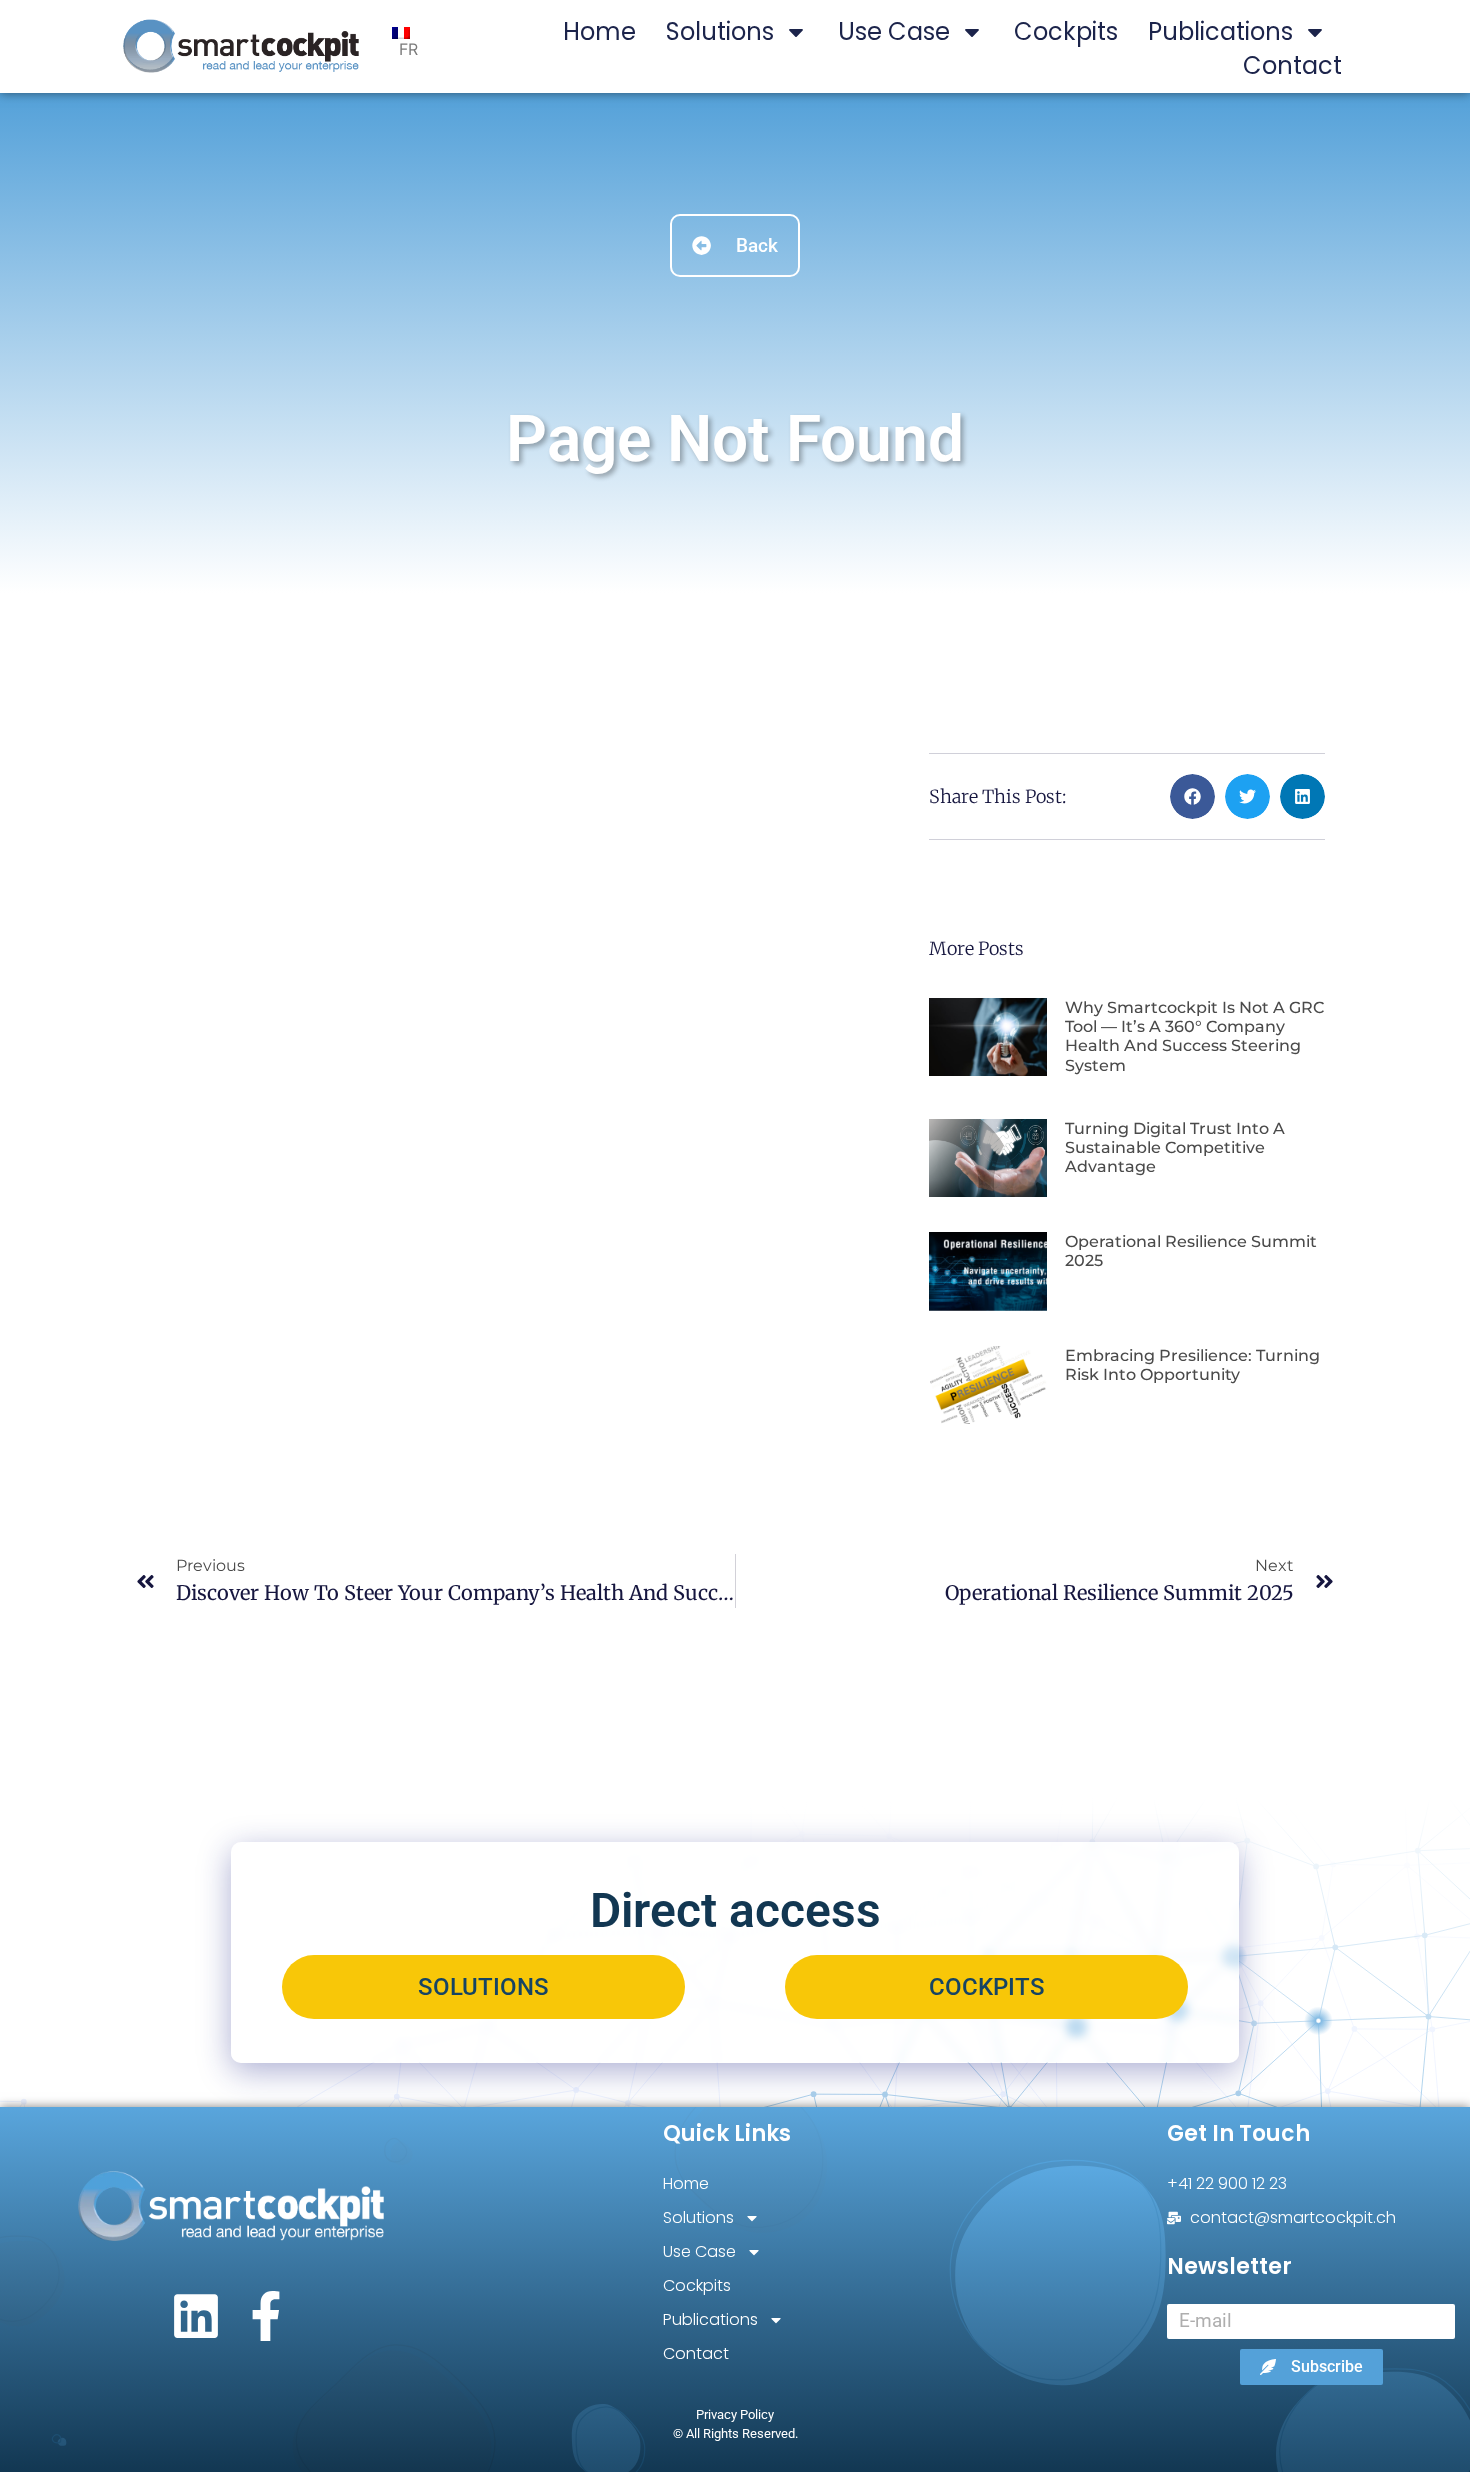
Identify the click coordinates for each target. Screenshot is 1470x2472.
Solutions (720, 31)
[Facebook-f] (266, 2316)
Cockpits (1066, 31)
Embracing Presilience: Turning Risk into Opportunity (1192, 1365)
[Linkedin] (196, 2316)
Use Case (894, 31)
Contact (1292, 65)
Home (599, 31)
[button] (1192, 796)
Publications (1220, 31)
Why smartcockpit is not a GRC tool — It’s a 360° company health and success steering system (1194, 1036)
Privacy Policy (735, 2414)
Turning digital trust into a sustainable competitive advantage (1175, 1147)
